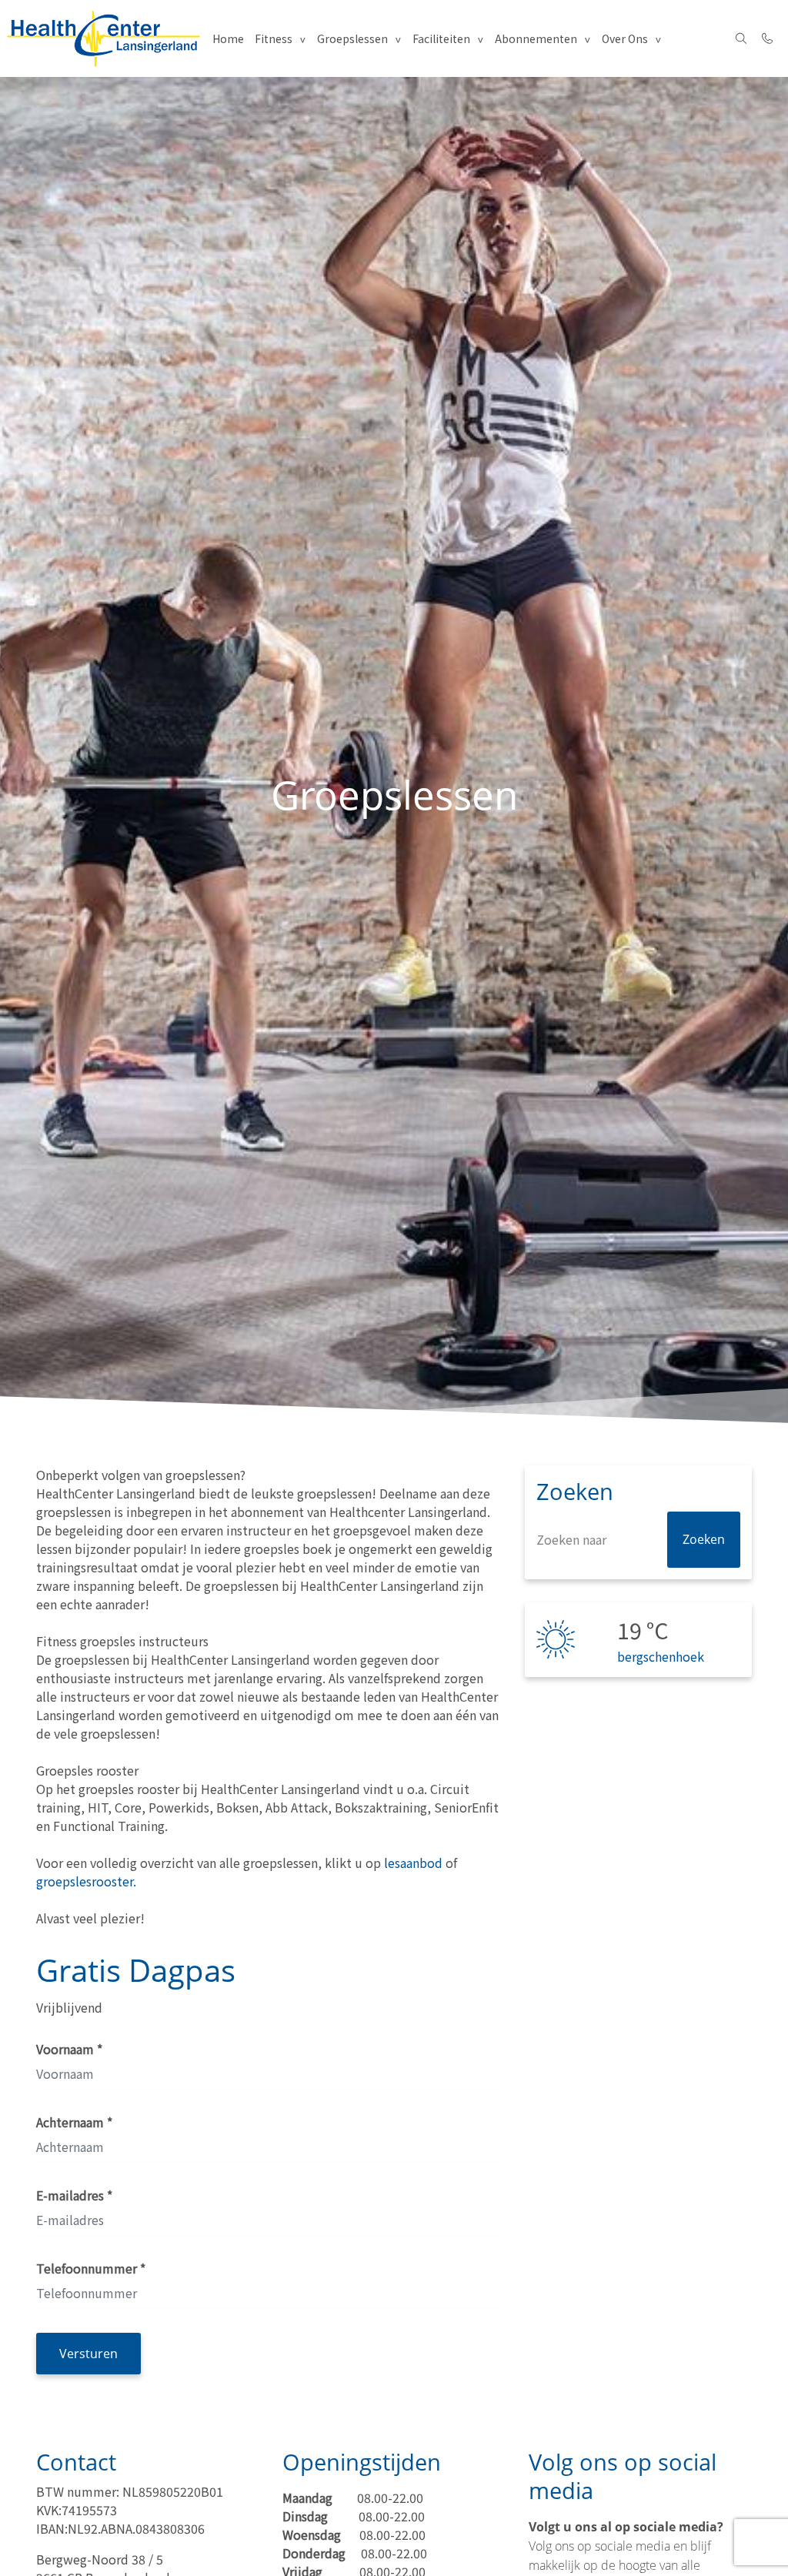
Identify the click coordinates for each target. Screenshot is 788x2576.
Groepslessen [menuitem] (352, 38)
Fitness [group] (274, 38)
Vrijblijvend (69, 2007)
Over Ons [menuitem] (625, 38)
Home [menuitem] (228, 38)
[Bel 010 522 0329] (768, 38)
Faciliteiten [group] (441, 38)
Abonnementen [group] (536, 38)
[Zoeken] (741, 38)
